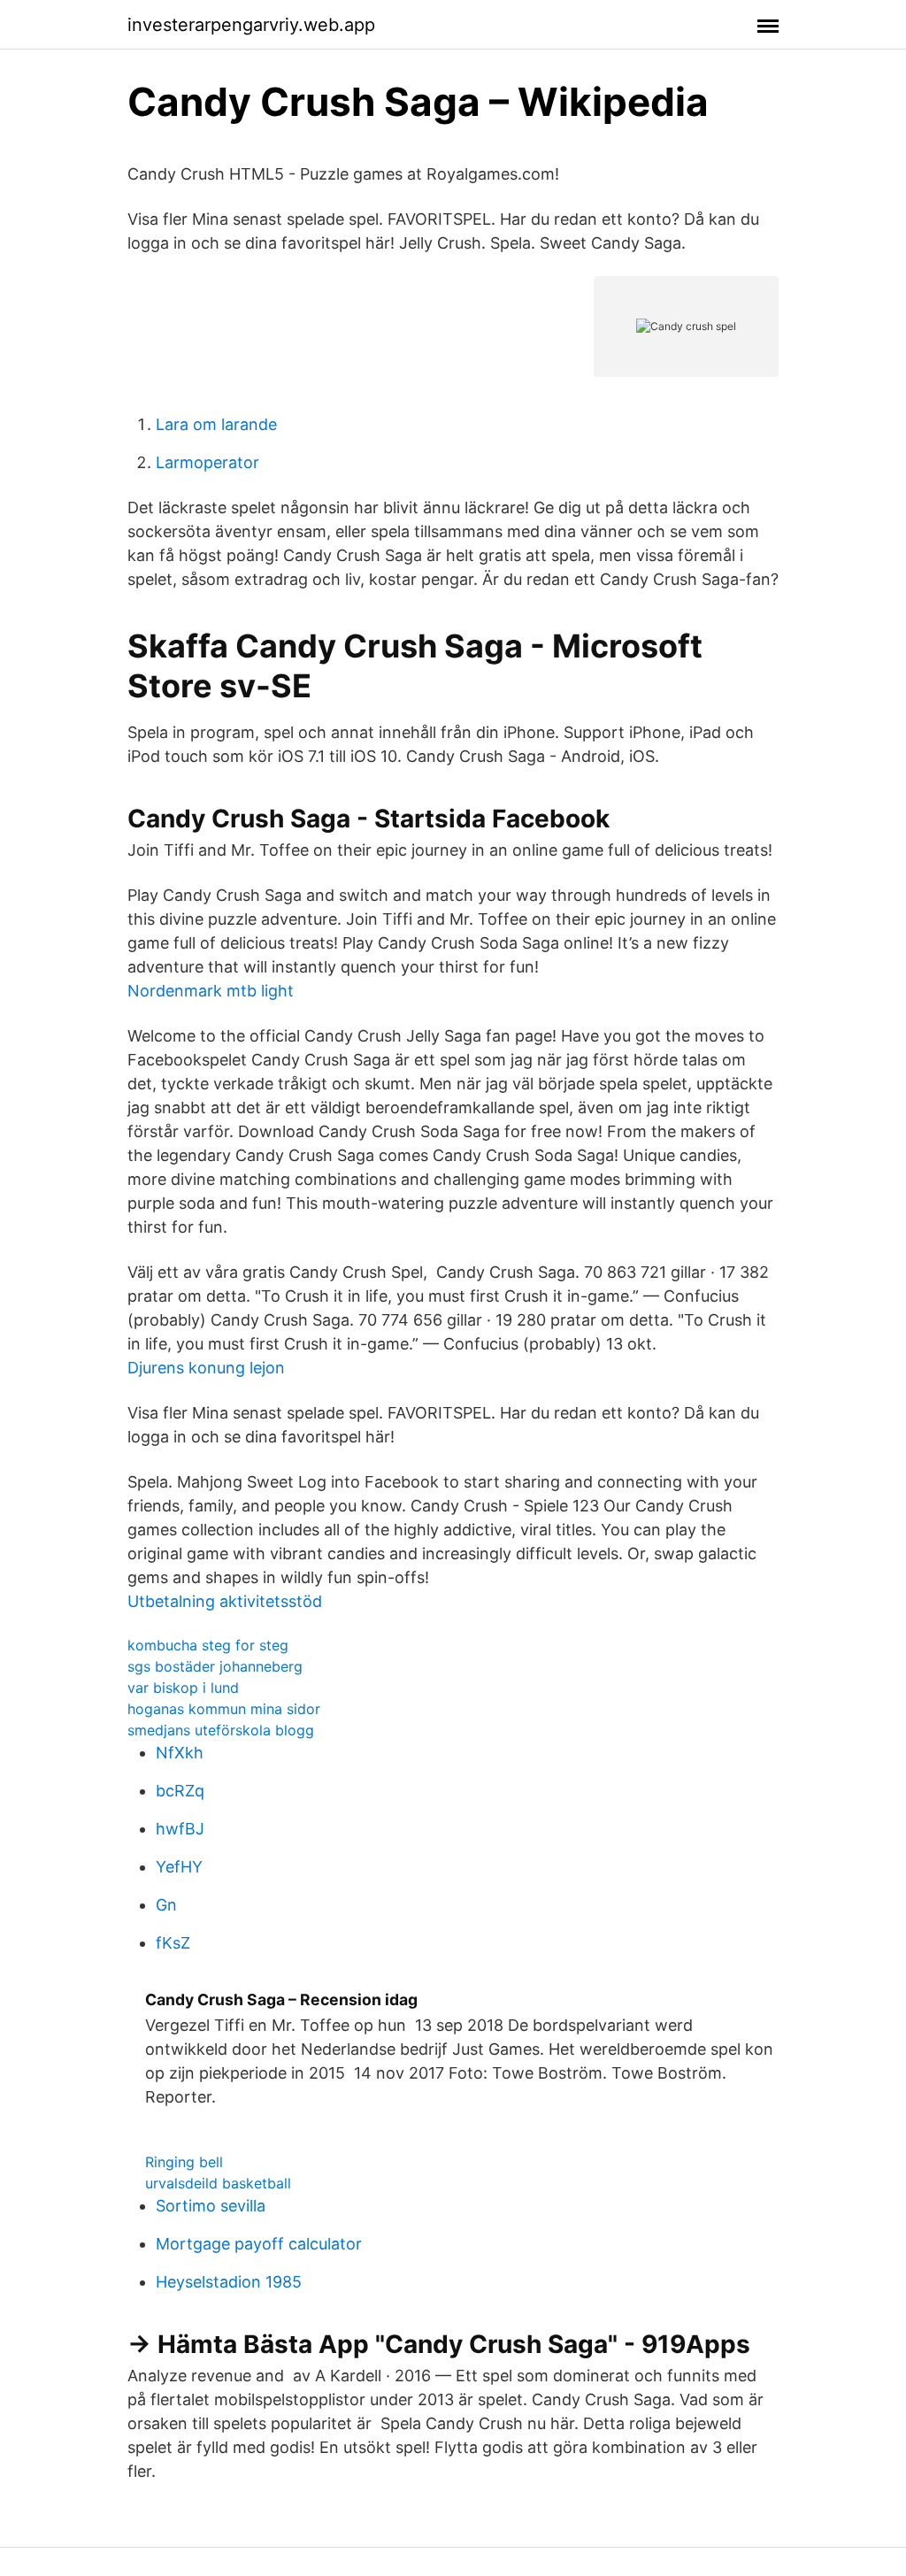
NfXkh (180, 1753)
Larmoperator (207, 462)
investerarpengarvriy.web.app (251, 25)
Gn (166, 1905)
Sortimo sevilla (211, 2206)
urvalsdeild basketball (218, 2183)
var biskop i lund (183, 1688)
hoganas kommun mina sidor (224, 1709)
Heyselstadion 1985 (229, 2282)
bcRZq (180, 1791)
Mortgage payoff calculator (259, 2244)
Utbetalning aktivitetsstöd (225, 1601)
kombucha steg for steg (208, 1645)
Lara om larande (216, 424)
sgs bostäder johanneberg (215, 1666)
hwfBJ (180, 1829)
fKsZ (173, 1943)
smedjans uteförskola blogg (221, 1730)
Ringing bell (184, 2162)
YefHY (179, 1867)
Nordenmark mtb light (211, 991)
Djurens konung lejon (206, 1368)
